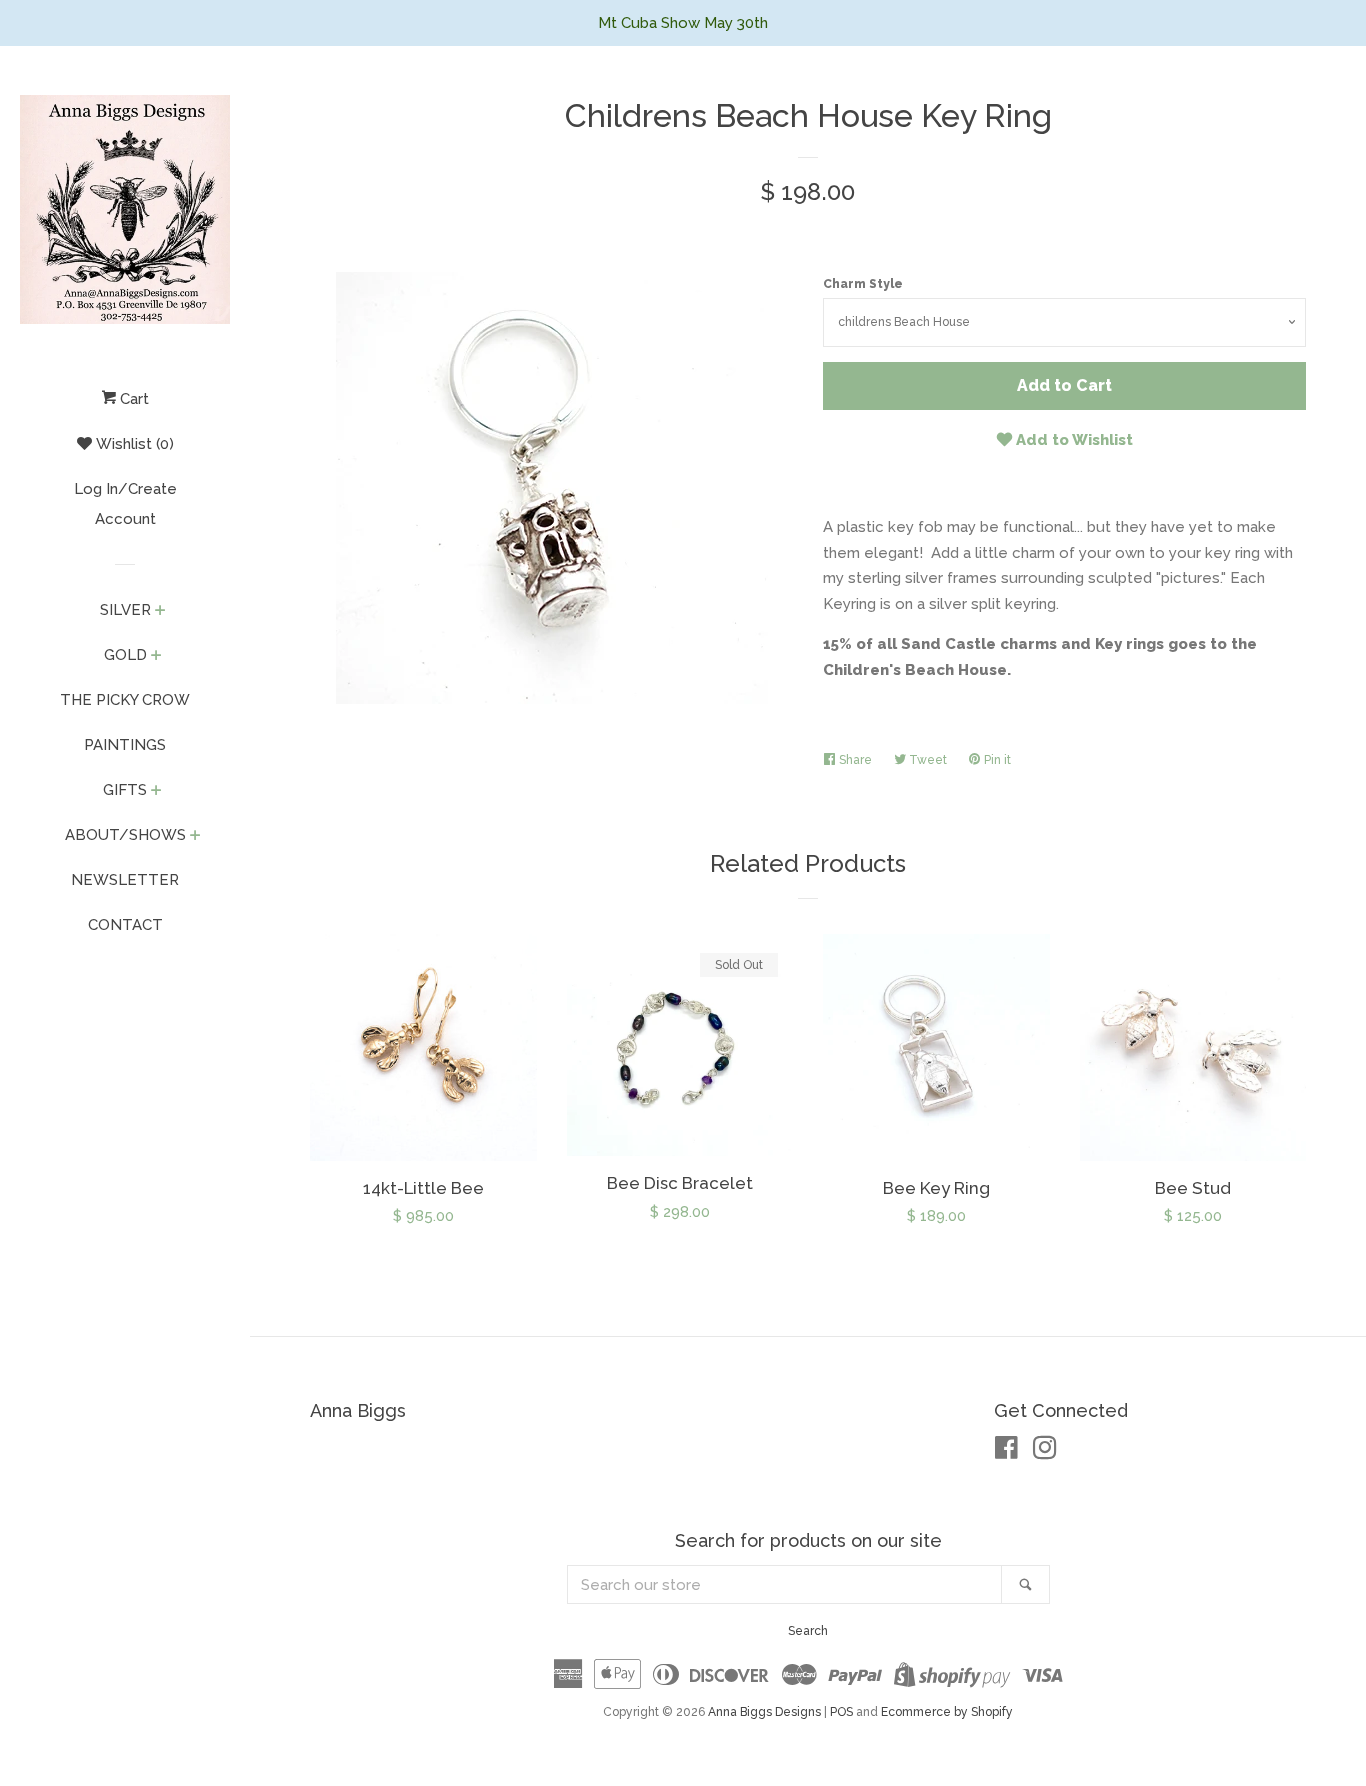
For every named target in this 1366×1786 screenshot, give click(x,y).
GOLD (125, 655)
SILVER (125, 610)
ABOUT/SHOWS (125, 835)
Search (808, 1631)
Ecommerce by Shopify (947, 1712)
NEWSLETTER (125, 880)
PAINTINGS (125, 745)
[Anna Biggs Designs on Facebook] (1006, 1452)
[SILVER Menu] (160, 612)
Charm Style (863, 284)
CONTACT (125, 925)
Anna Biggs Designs (764, 1712)
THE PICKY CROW (125, 700)
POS (841, 1712)
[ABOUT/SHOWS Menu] (195, 837)
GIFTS (125, 790)
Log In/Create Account (125, 504)
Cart (132, 399)
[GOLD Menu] (156, 657)
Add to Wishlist (1072, 440)
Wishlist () (133, 444)
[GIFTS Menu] (156, 792)
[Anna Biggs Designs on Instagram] (1045, 1452)
